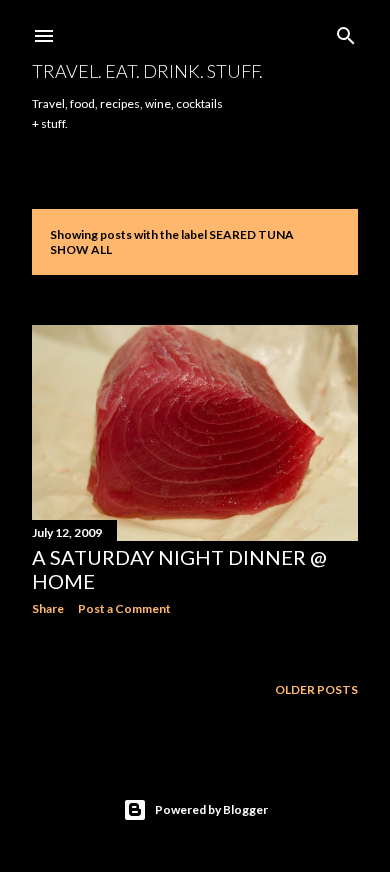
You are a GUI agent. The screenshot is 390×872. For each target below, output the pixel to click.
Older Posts (316, 689)
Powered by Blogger (211, 809)
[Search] (346, 31)
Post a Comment (124, 608)
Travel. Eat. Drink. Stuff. (147, 71)
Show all (81, 249)
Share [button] (48, 608)
